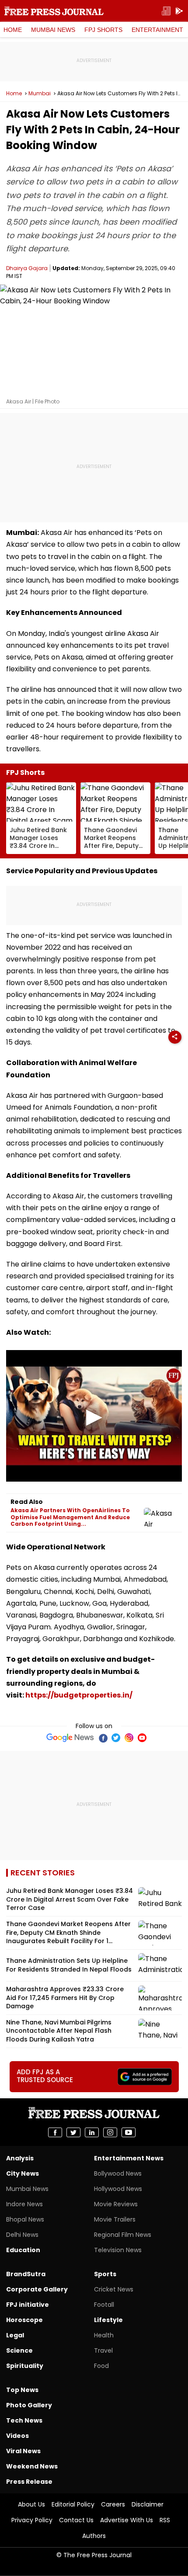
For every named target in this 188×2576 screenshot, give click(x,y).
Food (101, 2366)
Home (13, 30)
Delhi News (22, 2235)
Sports (105, 2274)
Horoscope (24, 2320)
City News (23, 2173)
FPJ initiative (28, 2305)
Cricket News (114, 2289)
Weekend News (32, 2466)
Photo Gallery (29, 2405)
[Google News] (70, 1738)
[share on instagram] (110, 2132)
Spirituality (25, 2366)
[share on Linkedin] (92, 2132)
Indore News (24, 2204)
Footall (104, 2305)
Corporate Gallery (37, 2289)
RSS (165, 2520)
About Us (31, 2504)
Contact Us (76, 2520)
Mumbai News (53, 30)
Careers (113, 2504)
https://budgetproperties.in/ (79, 1695)
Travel (103, 2350)
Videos (17, 2436)
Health (104, 2335)
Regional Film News (123, 2235)
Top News (22, 2390)
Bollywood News (118, 2173)
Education (23, 2250)
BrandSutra (26, 2274)
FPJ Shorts (103, 30)
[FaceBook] (103, 1738)
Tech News (24, 2420)
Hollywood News (118, 2189)
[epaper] (166, 11)
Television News (118, 2250)
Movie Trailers (115, 2219)
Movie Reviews (116, 2204)
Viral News (23, 2451)
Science (19, 2350)
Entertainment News (129, 2158)
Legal (15, 2335)
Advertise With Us (127, 2520)
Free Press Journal (54, 11)
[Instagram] (129, 1738)
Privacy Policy (32, 2520)
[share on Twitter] (73, 2132)
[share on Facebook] (55, 2132)
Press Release (29, 2482)
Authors (94, 2536)
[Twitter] (116, 1738)
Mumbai (40, 94)
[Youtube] (142, 1738)
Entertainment (157, 30)
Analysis (20, 2158)
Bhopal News (25, 2219)
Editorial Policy (73, 2504)
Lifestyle (108, 2320)
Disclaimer (148, 2504)
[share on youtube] (129, 2132)
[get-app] (179, 11)
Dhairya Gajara (27, 268)
